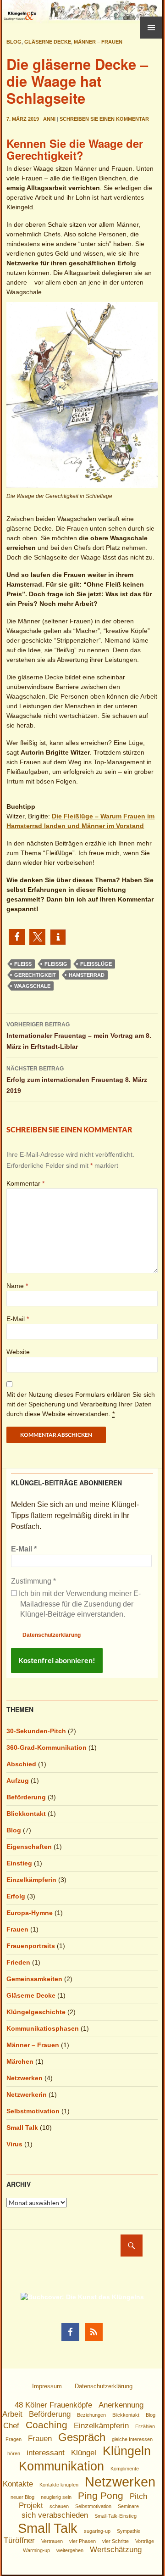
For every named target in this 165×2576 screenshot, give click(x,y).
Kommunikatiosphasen (43, 2028)
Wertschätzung (116, 2550)
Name (17, 1286)
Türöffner (19, 2540)
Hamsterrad (87, 975)
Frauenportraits (31, 1946)
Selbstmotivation (33, 2111)
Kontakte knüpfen (59, 2485)
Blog (14, 42)
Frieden (18, 1962)
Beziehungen (91, 2415)
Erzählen (145, 2426)
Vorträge (145, 2541)
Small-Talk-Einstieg (115, 2516)
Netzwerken (25, 2078)
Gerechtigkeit (35, 975)
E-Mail (18, 1319)
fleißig (56, 964)
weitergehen (70, 2550)
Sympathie (129, 2531)
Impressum (47, 2386)
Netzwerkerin (27, 2094)
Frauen (17, 1929)
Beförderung (26, 1797)
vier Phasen (82, 2541)
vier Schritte (115, 2541)
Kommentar (25, 1183)
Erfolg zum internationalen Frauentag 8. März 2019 (77, 1080)
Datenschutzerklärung (52, 1635)
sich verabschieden (55, 2515)
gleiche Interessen (132, 2439)
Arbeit (12, 2414)
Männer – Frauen (98, 42)
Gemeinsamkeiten (34, 1979)
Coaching (47, 2425)
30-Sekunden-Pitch (36, 1731)
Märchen (20, 2061)
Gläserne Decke (48, 42)
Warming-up (36, 2550)
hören (14, 2453)
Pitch (138, 2496)
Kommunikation (61, 2466)
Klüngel (84, 2453)
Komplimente (125, 2469)
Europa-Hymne (30, 1913)
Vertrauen (52, 2541)
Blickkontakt (26, 1814)
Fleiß (23, 964)
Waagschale (32, 986)
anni (49, 119)
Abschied (21, 1764)
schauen (59, 2506)
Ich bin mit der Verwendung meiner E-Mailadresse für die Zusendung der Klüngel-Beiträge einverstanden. (79, 1604)
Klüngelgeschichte (36, 2012)
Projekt (31, 2506)
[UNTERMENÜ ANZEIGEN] (151, 28)
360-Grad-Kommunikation (47, 1747)
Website (18, 1352)
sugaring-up (97, 2531)
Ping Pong (101, 2495)
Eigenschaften (29, 1847)
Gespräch (82, 2437)
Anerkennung (121, 2405)
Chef (11, 2426)
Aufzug (18, 1781)
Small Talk (22, 2128)
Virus (14, 2144)
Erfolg (16, 1896)
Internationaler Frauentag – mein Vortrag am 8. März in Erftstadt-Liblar (79, 1036)
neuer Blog (22, 2497)
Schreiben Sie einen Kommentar (104, 119)
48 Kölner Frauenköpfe (53, 2405)
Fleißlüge (96, 964)
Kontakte (18, 2484)
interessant (46, 2453)
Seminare (128, 2506)
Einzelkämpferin (31, 1880)
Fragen (14, 2439)
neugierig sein (56, 2497)
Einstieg (19, 1863)
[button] (17, 937)
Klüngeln (127, 2451)
